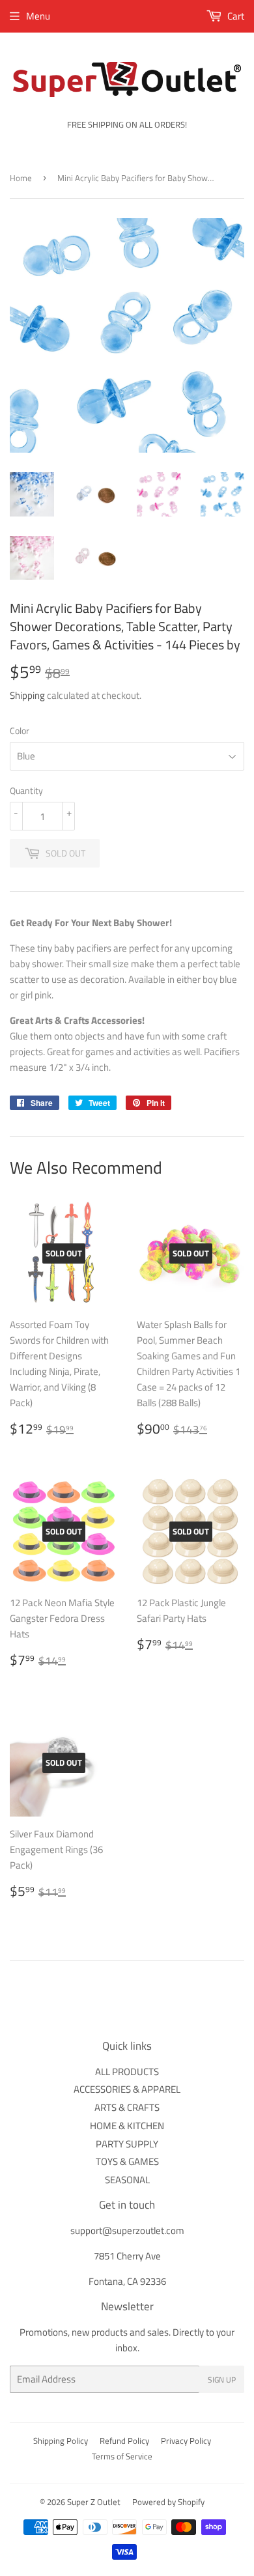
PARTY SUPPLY (127, 2144)
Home (21, 178)
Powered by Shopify (168, 2502)
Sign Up (222, 2380)
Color (20, 730)
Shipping (27, 695)
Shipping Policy (61, 2441)
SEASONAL (127, 2180)
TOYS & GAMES (127, 2161)
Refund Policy (124, 2441)
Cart (235, 16)
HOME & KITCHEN (127, 2126)
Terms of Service (122, 2456)
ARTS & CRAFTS (127, 2107)
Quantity (26, 790)
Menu (38, 16)
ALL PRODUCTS (127, 2072)
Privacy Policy (186, 2441)
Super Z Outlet (94, 2502)
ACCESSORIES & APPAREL (127, 2089)
